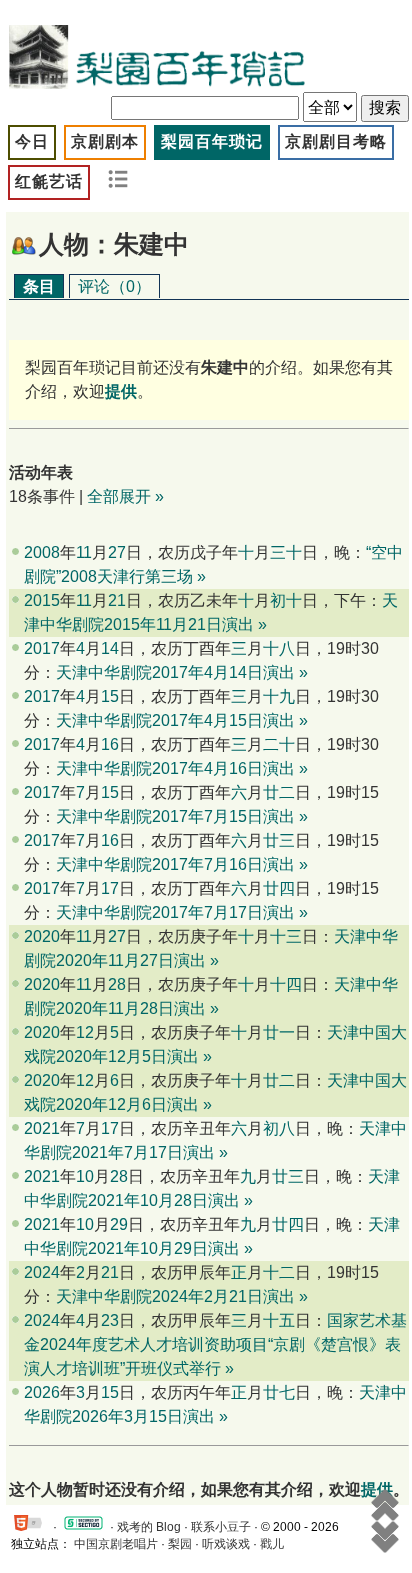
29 (119, 1224)
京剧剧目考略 (336, 141)
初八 (279, 1128)
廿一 (279, 1032)
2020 (42, 936)
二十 (279, 744)
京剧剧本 (105, 141)
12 (85, 1032)
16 (110, 744)
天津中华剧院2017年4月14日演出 (175, 672)
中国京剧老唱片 (116, 1544)
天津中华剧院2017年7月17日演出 (175, 912)
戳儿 (272, 1544)
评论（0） (114, 286)
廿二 (279, 792)
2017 (42, 648)
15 (110, 696)
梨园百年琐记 (212, 141)
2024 (42, 1272)
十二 (279, 1272)
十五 (279, 1320)
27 (117, 552)
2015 (42, 600)
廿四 (279, 888)
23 (110, 1320)
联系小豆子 (221, 1527)
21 (117, 600)
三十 (286, 552)
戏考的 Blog (149, 1527)
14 (110, 648)
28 (117, 984)
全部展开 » (125, 496)
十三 (286, 936)
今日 (32, 141)
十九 (279, 696)
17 (110, 888)
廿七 (279, 1392)
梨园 (180, 1544)
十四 (286, 984)
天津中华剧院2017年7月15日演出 (175, 816)
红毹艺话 (49, 181)
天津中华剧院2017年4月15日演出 (175, 720)
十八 (279, 648)
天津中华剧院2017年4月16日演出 (175, 768)
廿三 (279, 840)
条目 (39, 286)
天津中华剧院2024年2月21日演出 (175, 1296)
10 (85, 1176)
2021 (42, 1128)
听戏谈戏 (226, 1544)
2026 (42, 1392)
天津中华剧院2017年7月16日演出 (175, 864)
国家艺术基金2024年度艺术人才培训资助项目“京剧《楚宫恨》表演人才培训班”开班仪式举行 (215, 1344)
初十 (286, 600)
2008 (42, 552)
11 (84, 552)
